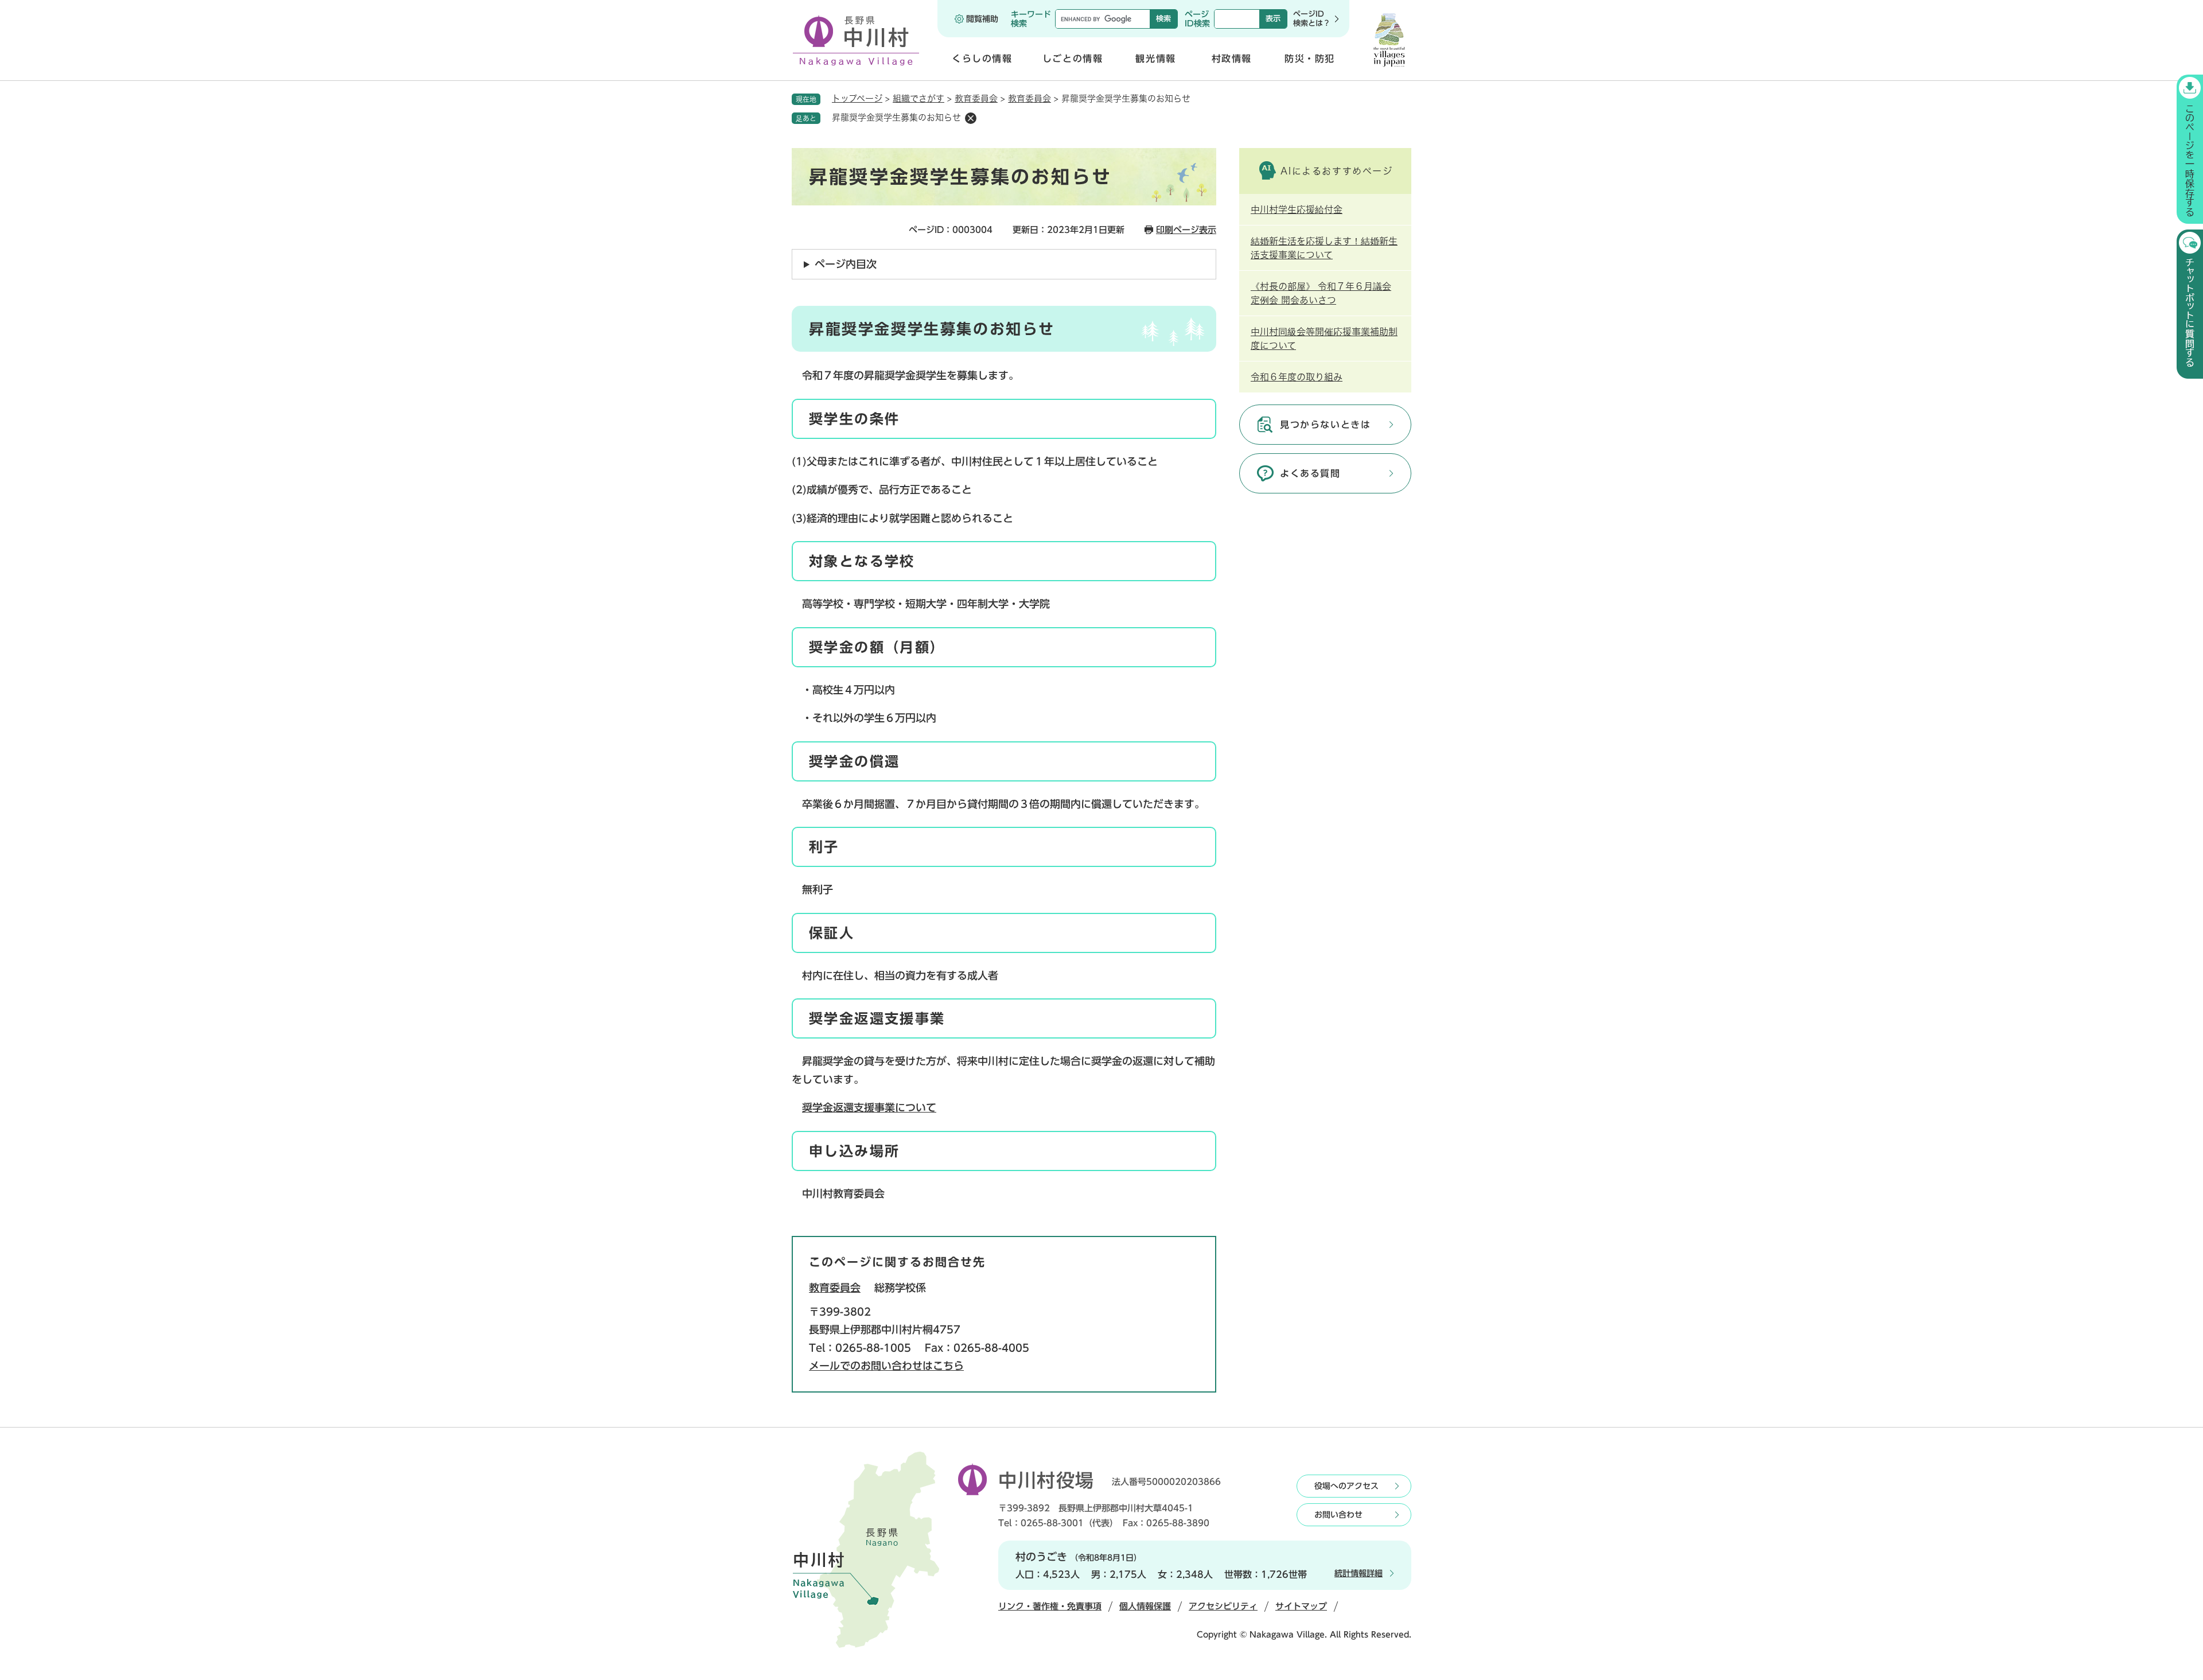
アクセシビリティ (1223, 1606)
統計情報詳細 (1359, 1573)
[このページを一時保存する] (2190, 149)
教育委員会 (976, 98)
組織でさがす (918, 98)
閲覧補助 (982, 19)
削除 (971, 118)
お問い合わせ (1338, 1515)
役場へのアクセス (1346, 1486)
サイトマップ (1301, 1606)
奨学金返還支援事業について (869, 1107)
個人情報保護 (1145, 1606)
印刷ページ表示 (1186, 230)
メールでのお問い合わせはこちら (886, 1366)
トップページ (857, 98)
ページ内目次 (846, 264)
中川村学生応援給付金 (1297, 209)
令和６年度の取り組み (1297, 377)
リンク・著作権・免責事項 (1050, 1606)
